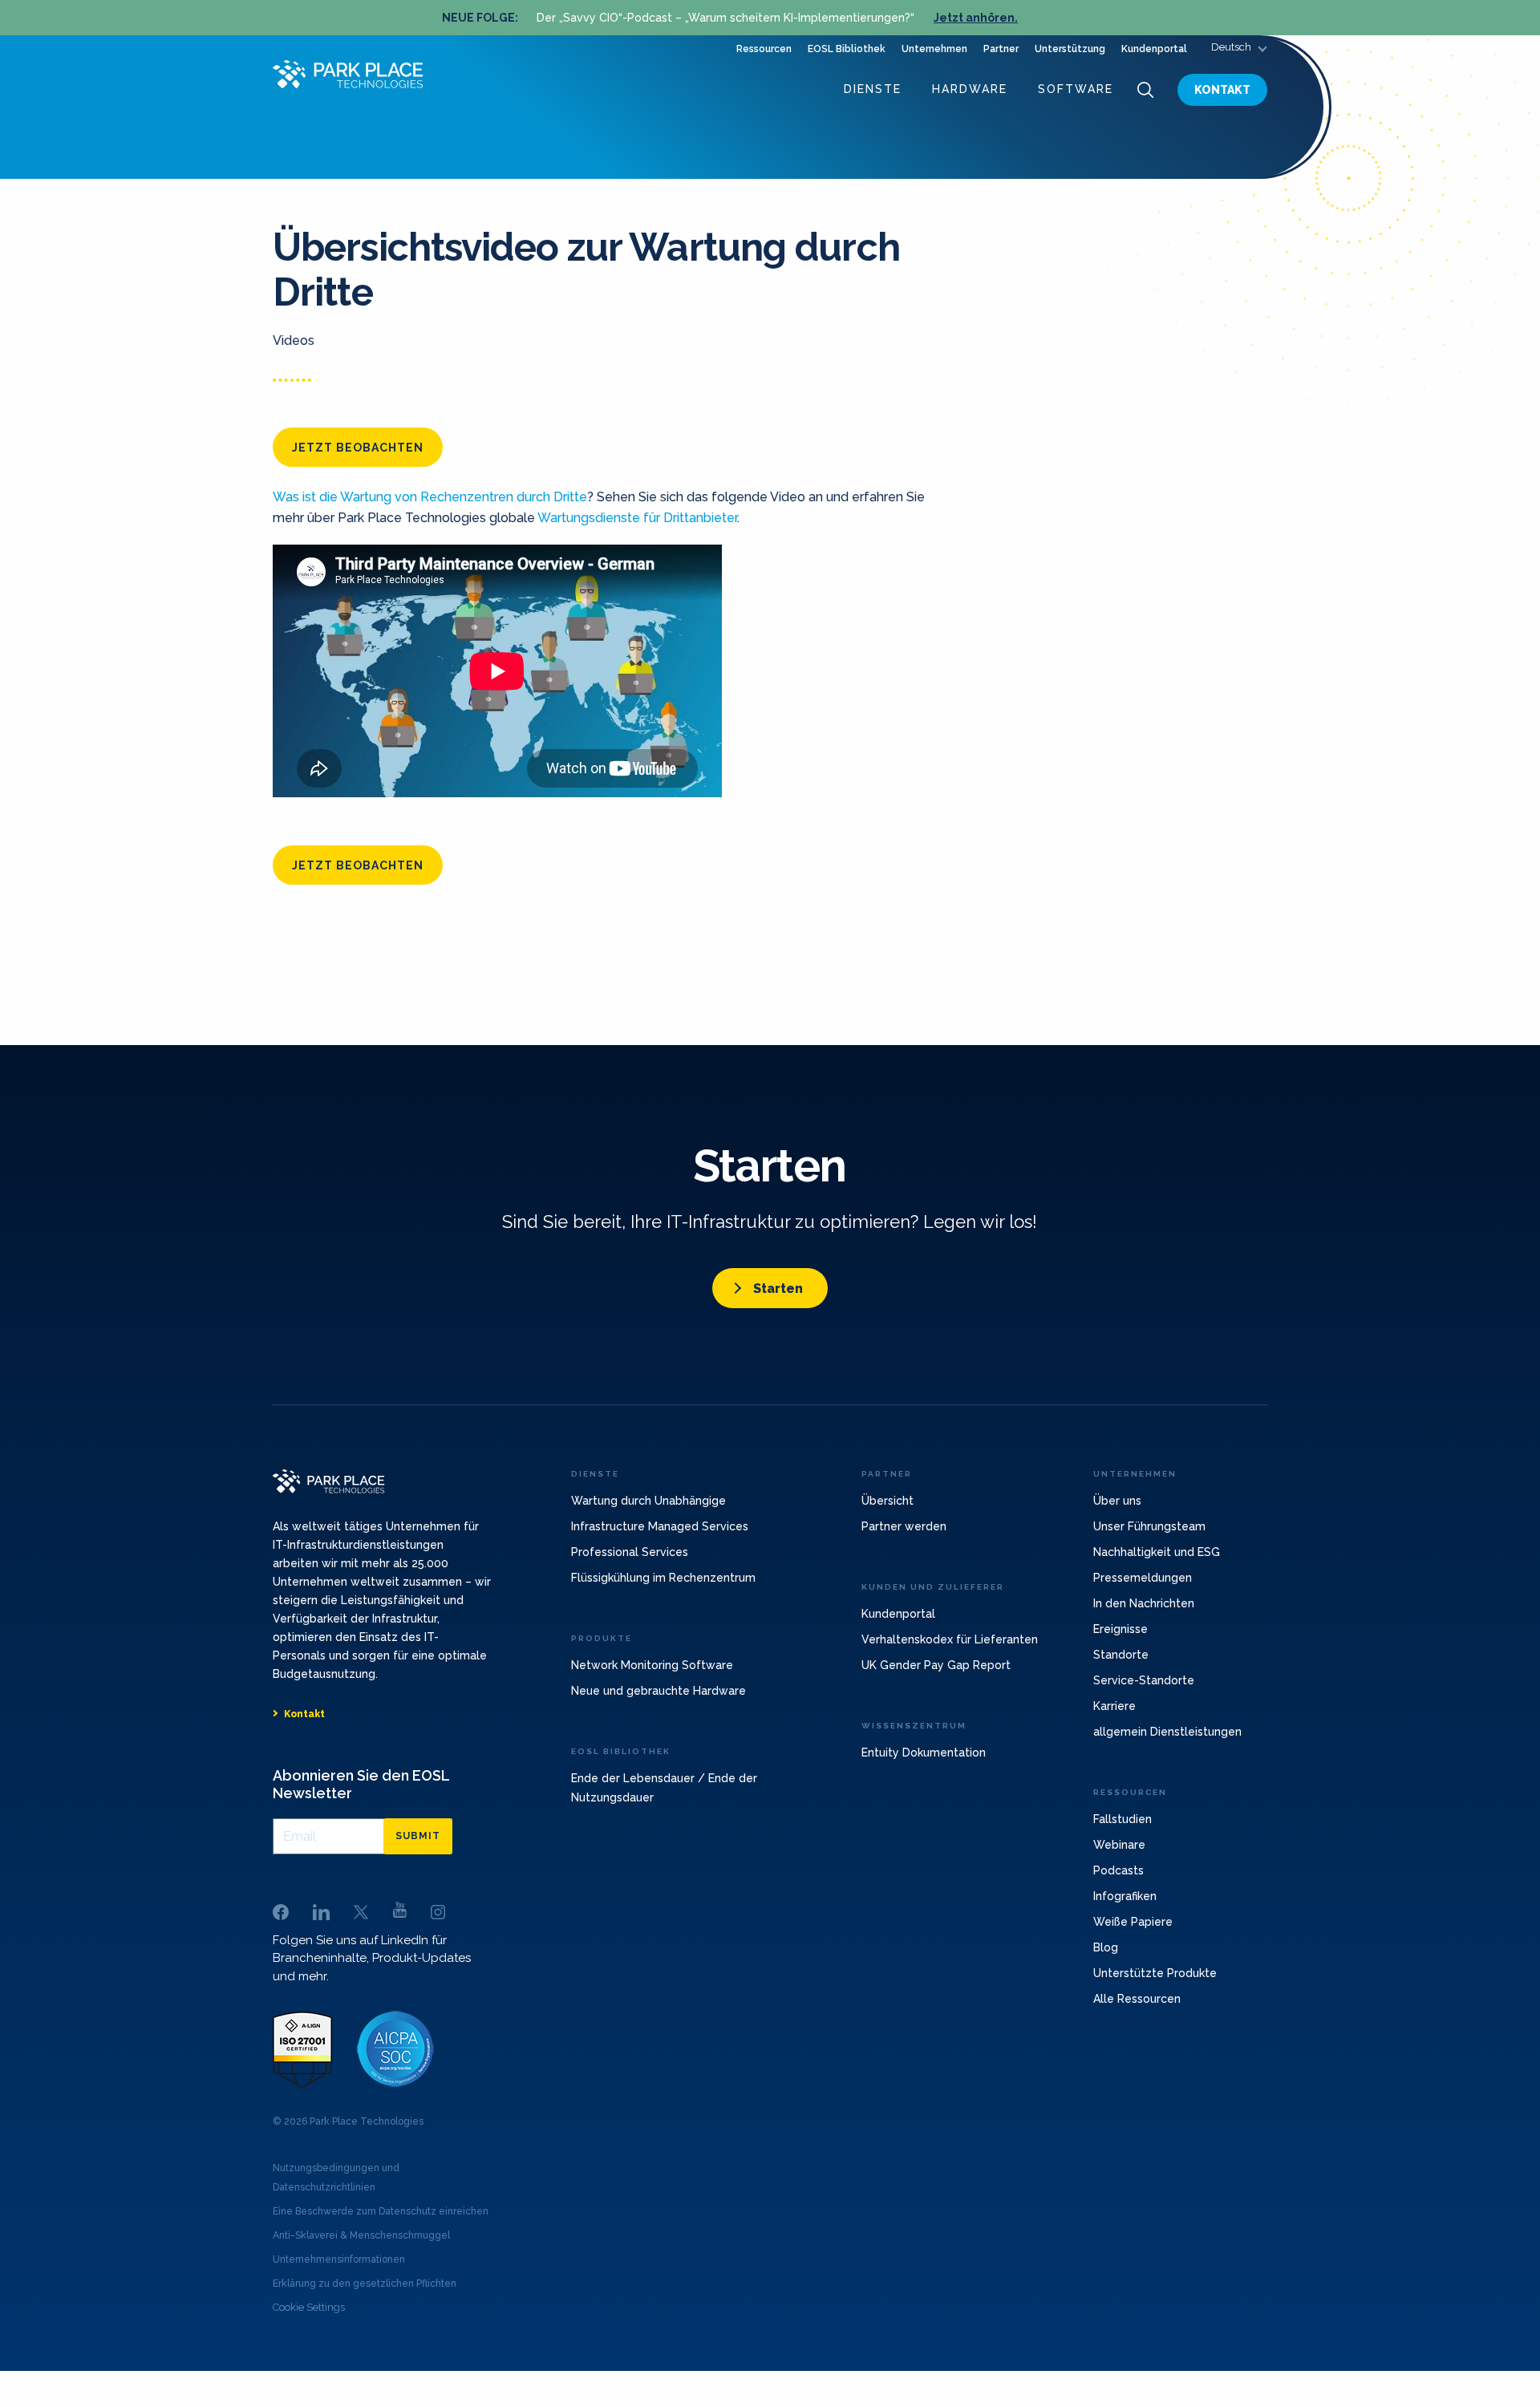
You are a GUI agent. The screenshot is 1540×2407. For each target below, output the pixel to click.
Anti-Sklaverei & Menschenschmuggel (361, 2235)
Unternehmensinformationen (339, 2259)
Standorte (1121, 1655)
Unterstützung (1070, 49)
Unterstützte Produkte (1155, 1973)
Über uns (1117, 1501)
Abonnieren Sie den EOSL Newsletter (361, 1784)
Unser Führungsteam (1149, 1526)
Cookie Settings (309, 2307)
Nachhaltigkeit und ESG (1157, 1552)
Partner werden (904, 1526)
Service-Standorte (1144, 1680)
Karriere (1114, 1706)
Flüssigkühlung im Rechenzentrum (663, 1578)
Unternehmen (934, 49)
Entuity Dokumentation (924, 1753)
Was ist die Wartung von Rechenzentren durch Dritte (430, 497)
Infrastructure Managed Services (660, 1526)
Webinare (1119, 1845)
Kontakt (1222, 90)
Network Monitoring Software (652, 1665)
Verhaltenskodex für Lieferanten (950, 1639)
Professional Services (630, 1552)
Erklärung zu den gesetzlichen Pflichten (365, 2283)
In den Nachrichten (1144, 1603)
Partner (1001, 49)
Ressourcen (764, 49)
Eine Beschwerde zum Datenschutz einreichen (381, 2211)
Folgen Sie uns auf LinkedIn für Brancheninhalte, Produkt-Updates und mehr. (372, 1958)
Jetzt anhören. (976, 18)
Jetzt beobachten (358, 448)
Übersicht (888, 1501)
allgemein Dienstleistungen (1167, 1732)
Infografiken (1125, 1896)
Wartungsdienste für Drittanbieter (637, 518)
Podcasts (1119, 1870)
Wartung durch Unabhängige (648, 1501)
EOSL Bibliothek (847, 49)
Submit (418, 1836)
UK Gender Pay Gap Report (936, 1665)
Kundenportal (1154, 49)
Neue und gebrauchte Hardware (659, 1691)
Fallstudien (1123, 1819)
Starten (778, 1289)
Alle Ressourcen (1137, 1999)
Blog (1106, 1947)
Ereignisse (1121, 1629)
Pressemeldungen (1143, 1578)
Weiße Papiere (1133, 1922)
